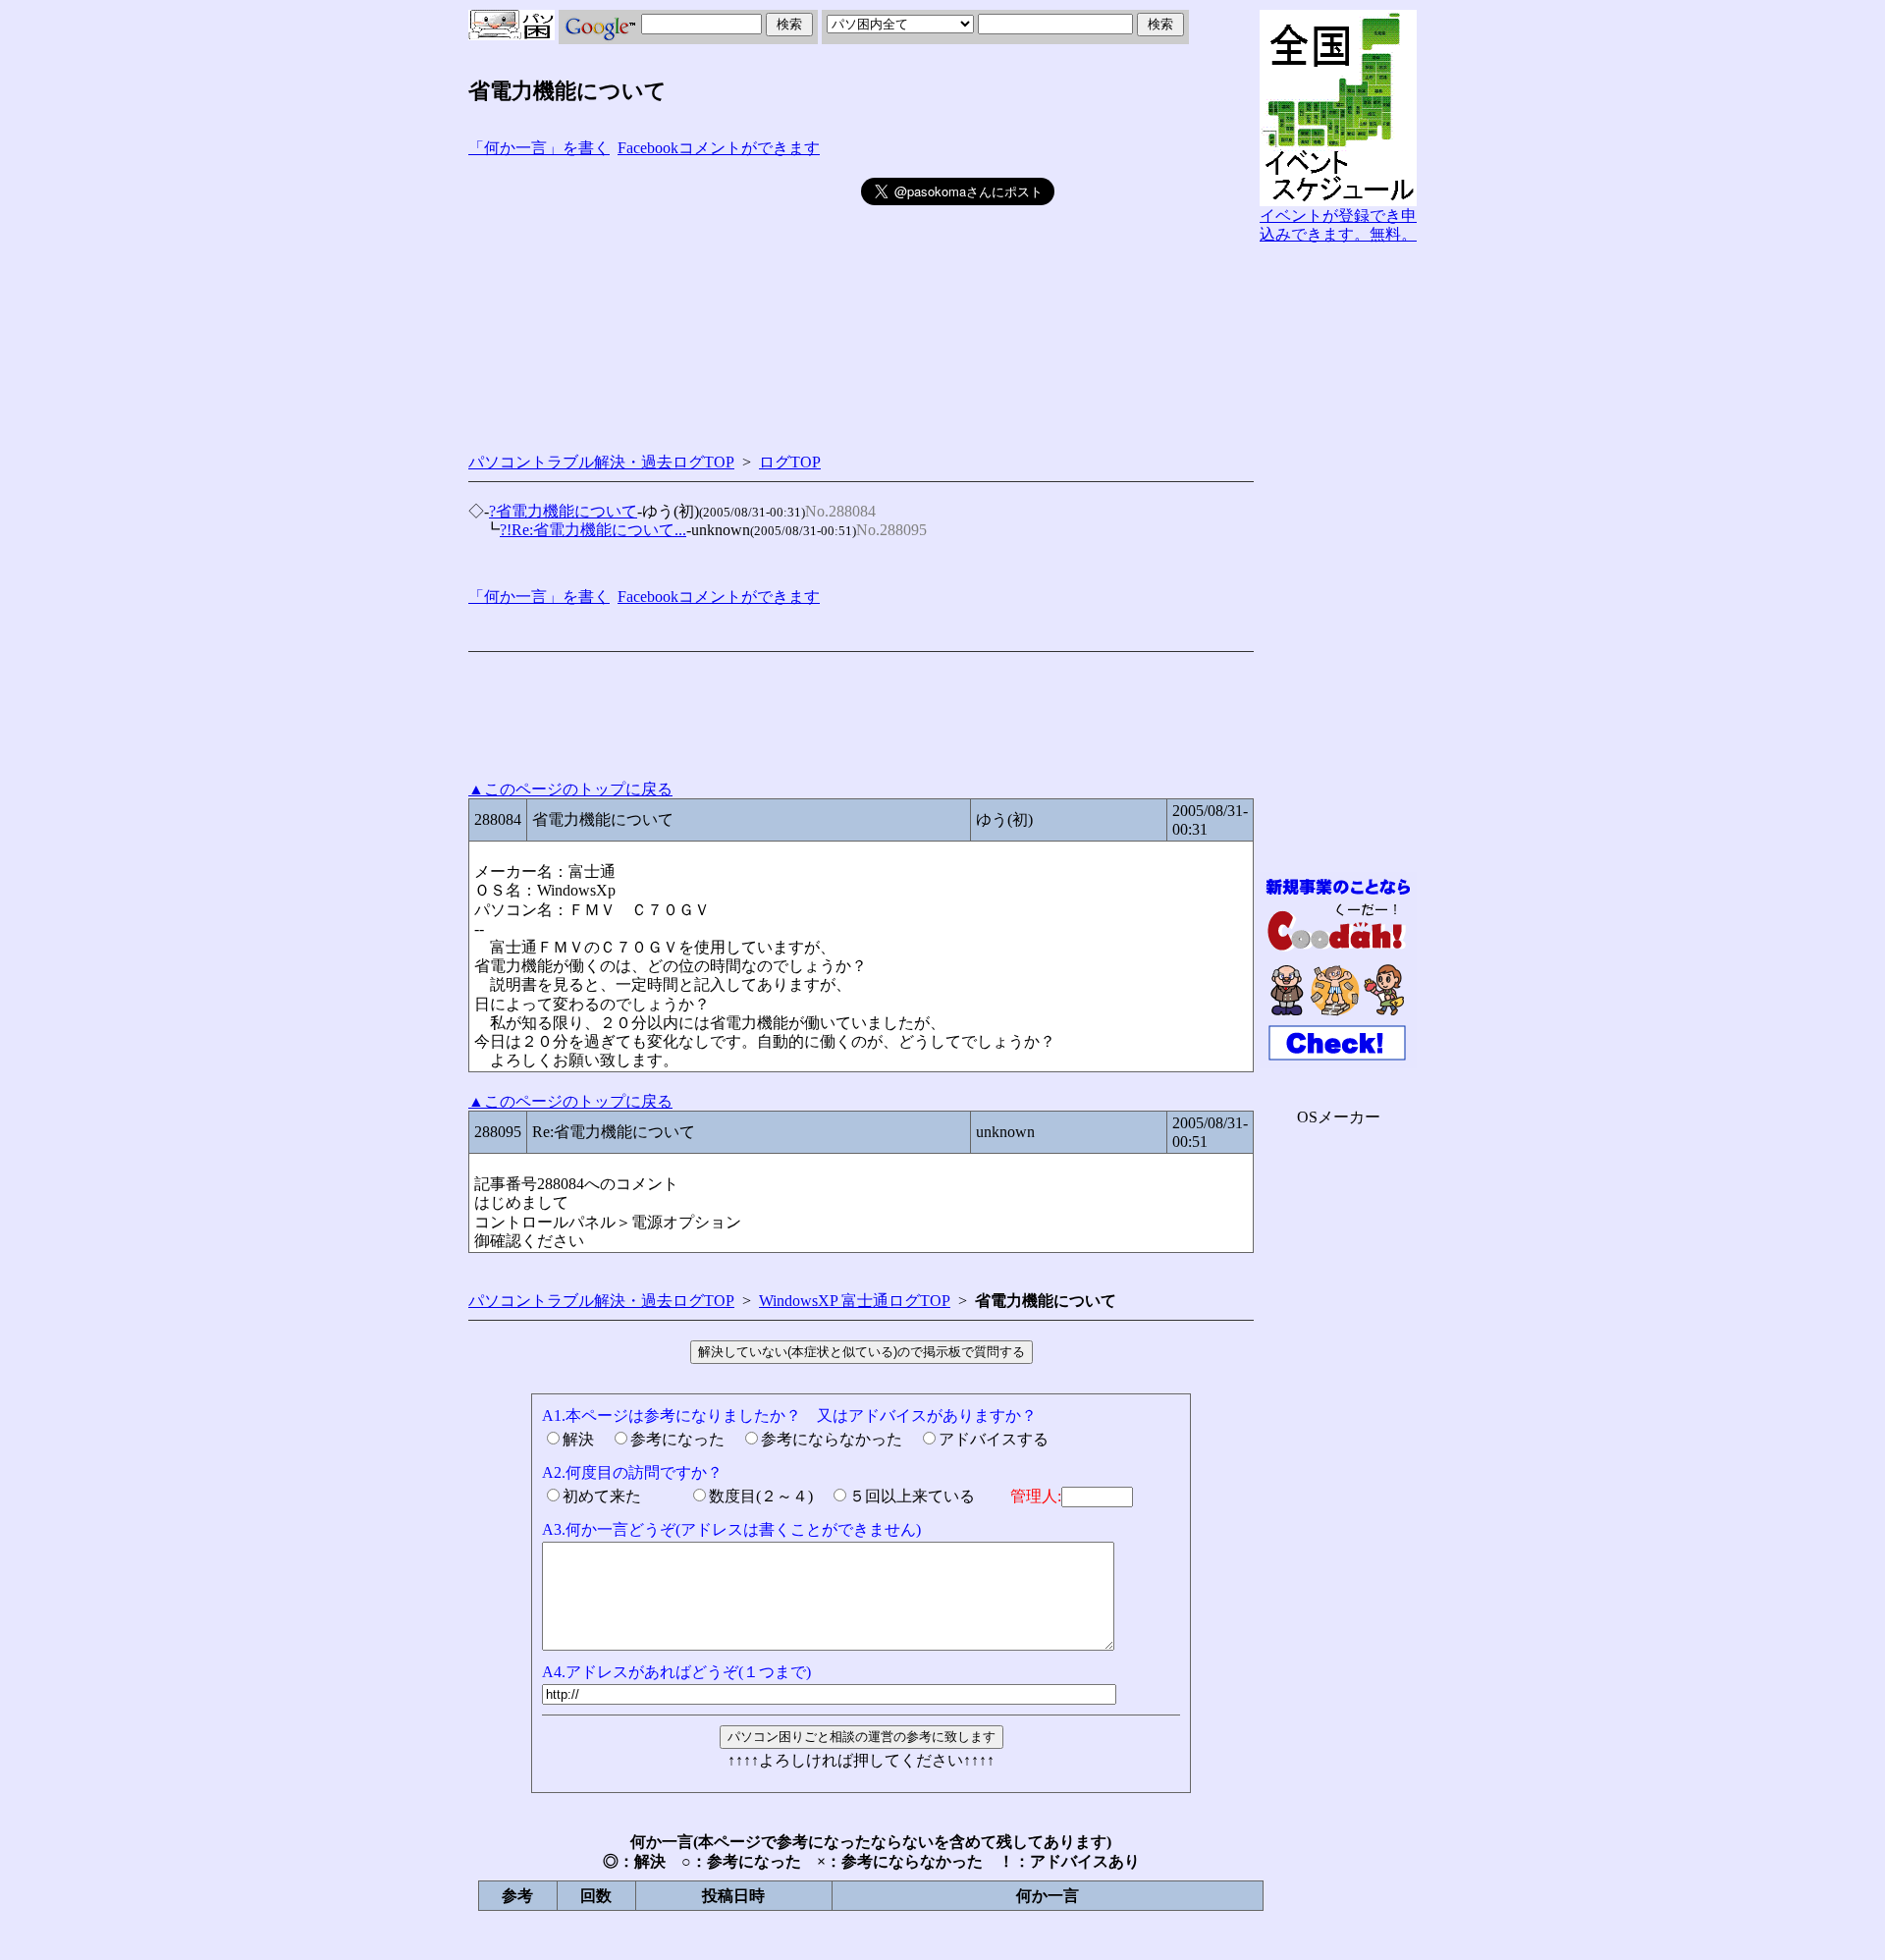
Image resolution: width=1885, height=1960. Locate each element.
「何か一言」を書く (539, 148)
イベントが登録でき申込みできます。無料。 (1338, 225)
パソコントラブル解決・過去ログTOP (601, 462)
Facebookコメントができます (719, 148)
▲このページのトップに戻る (570, 789)
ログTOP (790, 462)
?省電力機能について (563, 511)
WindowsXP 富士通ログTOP (855, 1301)
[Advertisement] (665, 300)
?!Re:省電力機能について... (593, 530)
